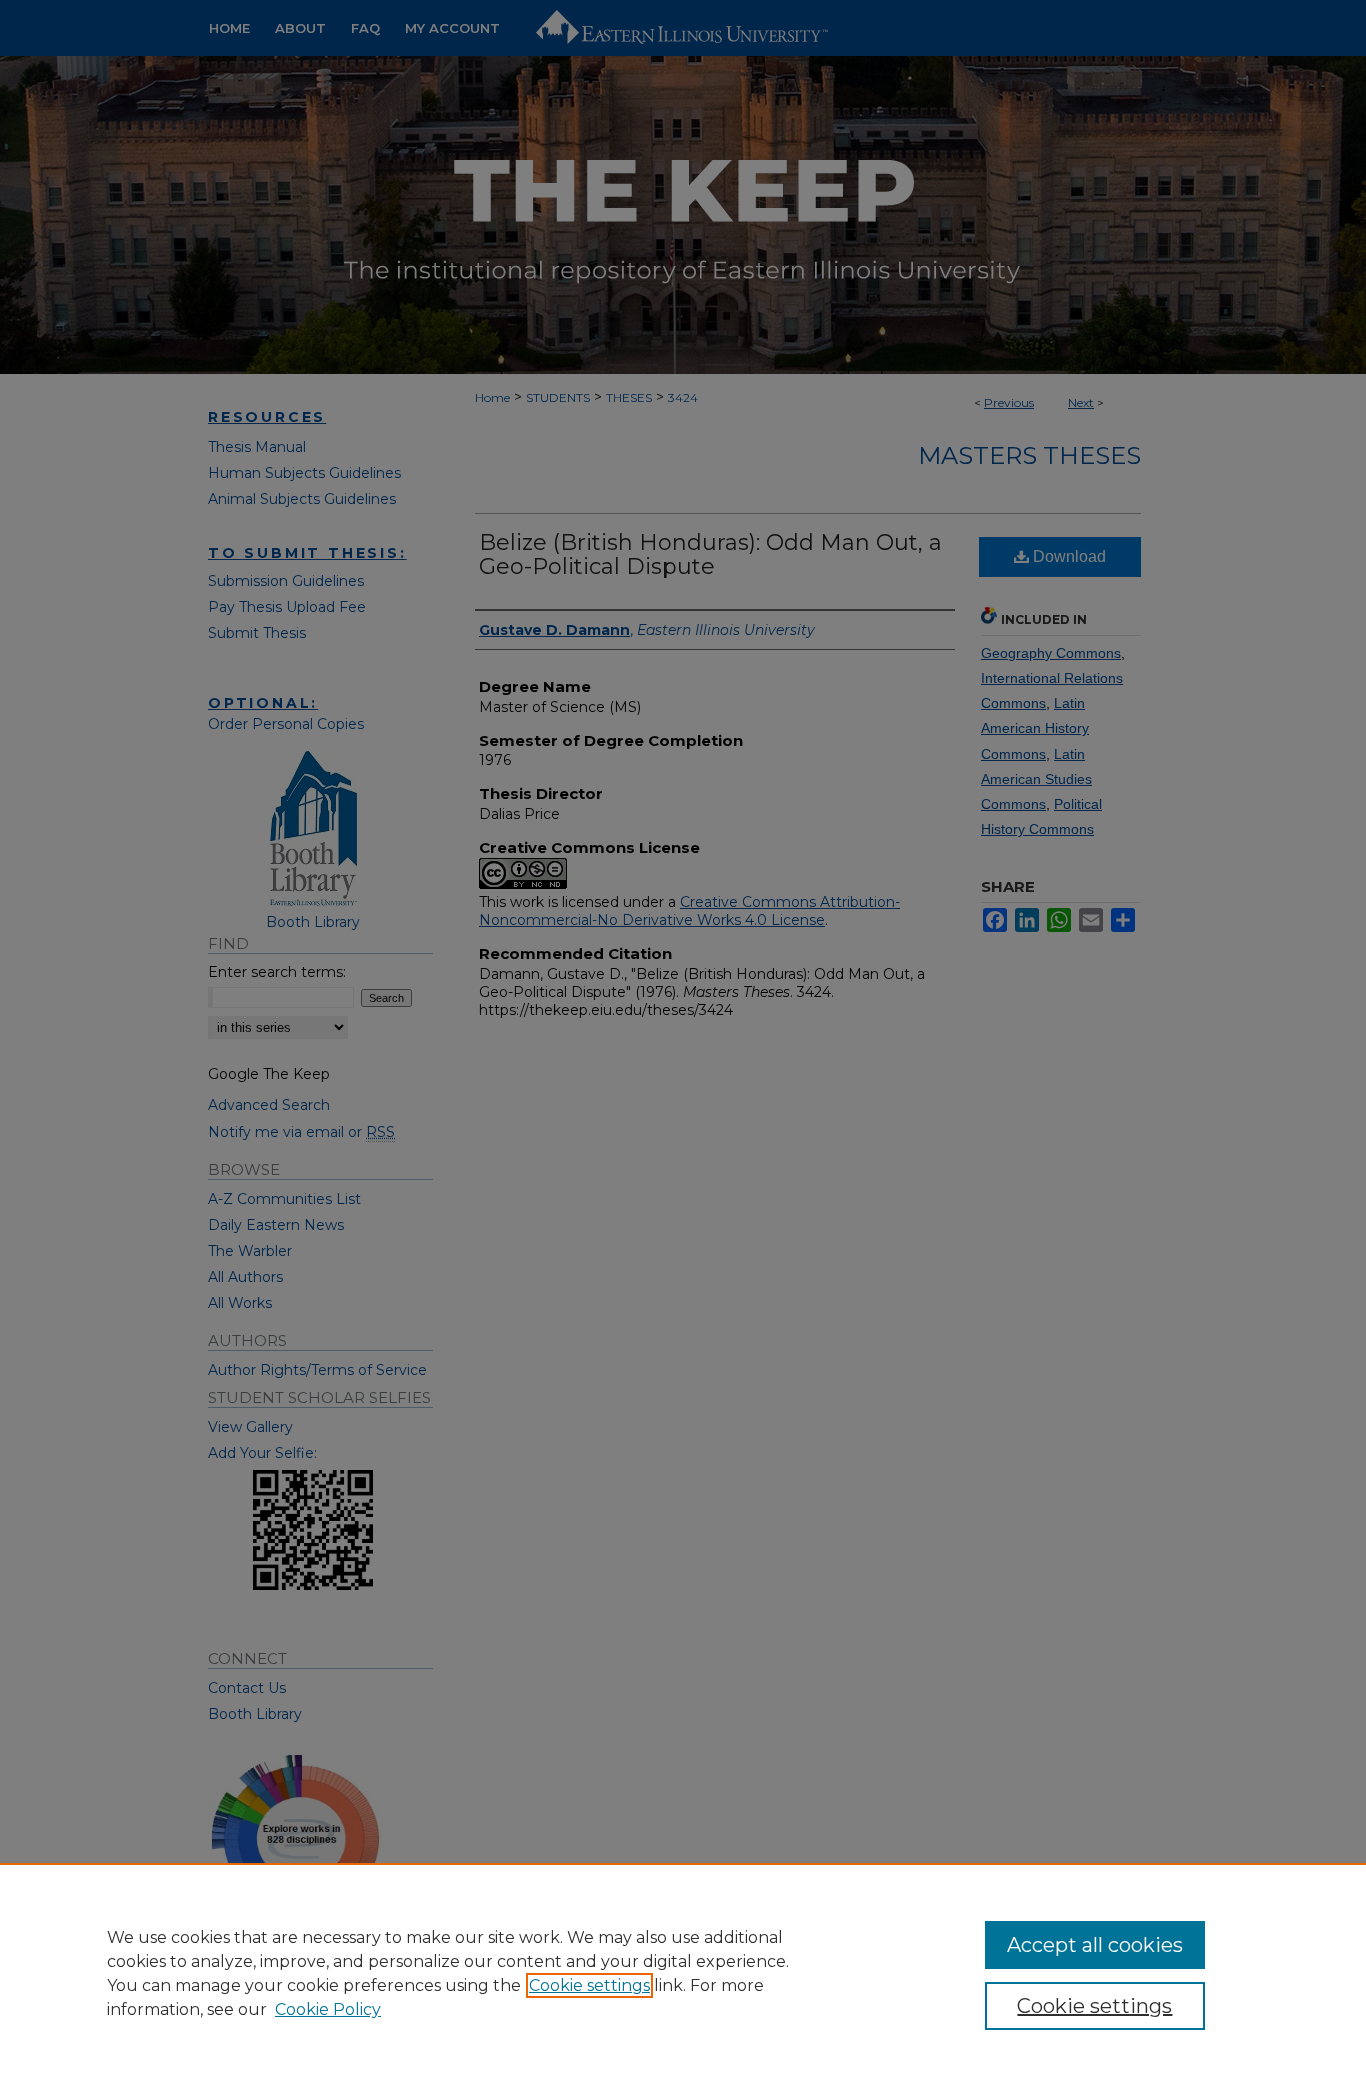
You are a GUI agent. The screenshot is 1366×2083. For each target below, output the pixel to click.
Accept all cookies (1095, 1945)
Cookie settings (589, 1985)
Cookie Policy (328, 2009)
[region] (683, 1973)
